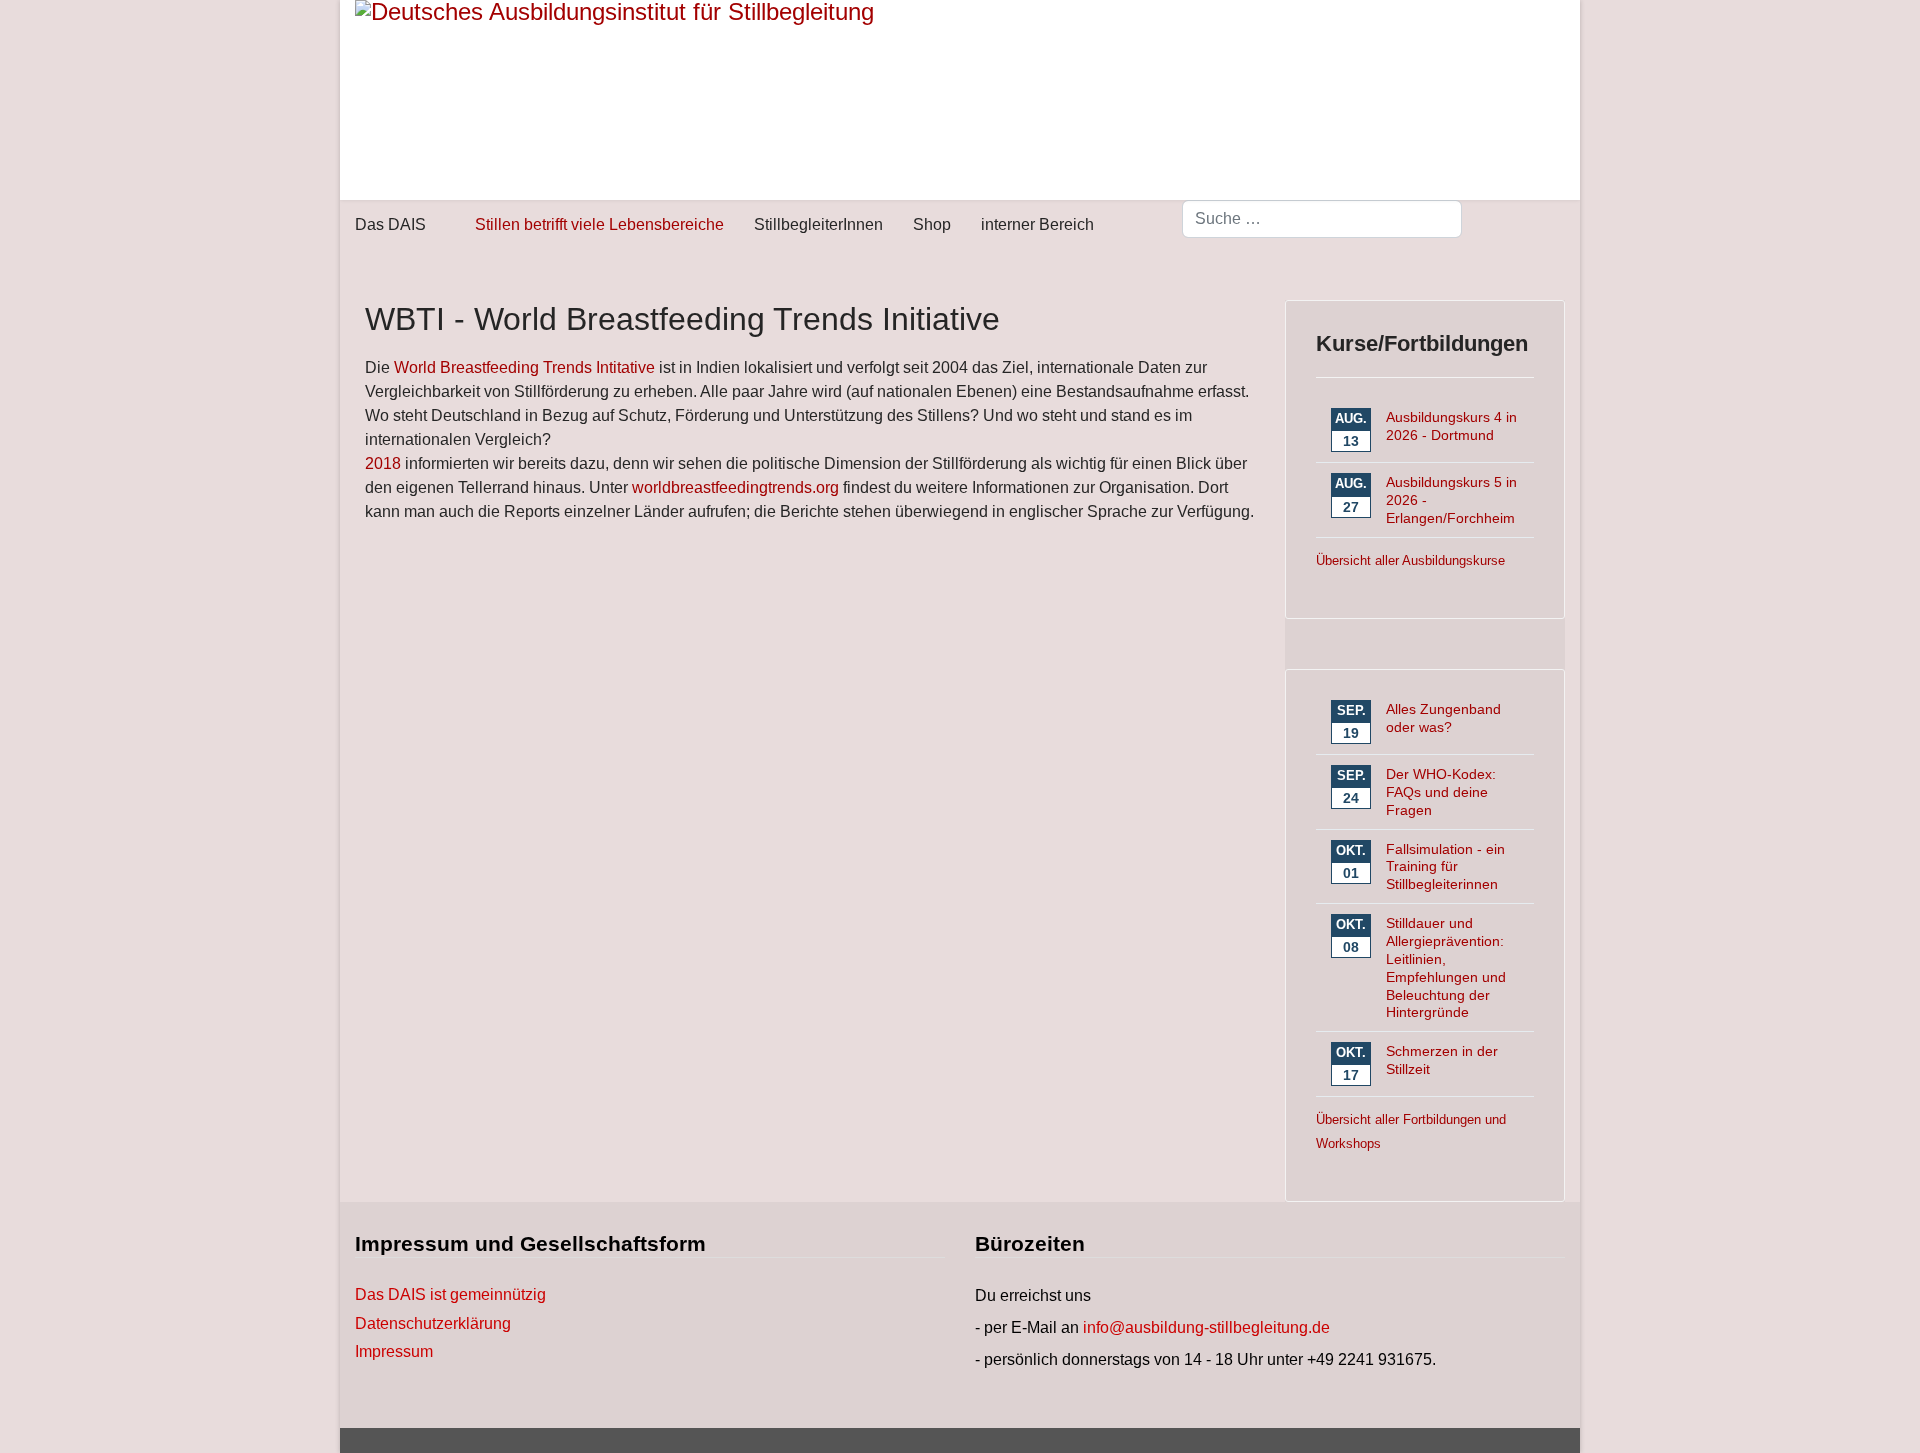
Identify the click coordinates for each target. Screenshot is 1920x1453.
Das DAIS (390, 224)
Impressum (394, 1352)
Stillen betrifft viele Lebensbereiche (599, 224)
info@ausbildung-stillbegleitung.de (1206, 1327)
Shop (932, 224)
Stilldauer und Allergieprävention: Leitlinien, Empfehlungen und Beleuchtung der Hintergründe (1446, 967)
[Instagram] (1559, 227)
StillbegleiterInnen (818, 224)
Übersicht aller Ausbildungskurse (1410, 560)
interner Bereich (1037, 224)
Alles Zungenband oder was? (1443, 718)
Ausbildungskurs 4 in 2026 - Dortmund (1451, 426)
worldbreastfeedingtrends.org (735, 487)
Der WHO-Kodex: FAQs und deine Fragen (1441, 792)
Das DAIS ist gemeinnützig (450, 1295)
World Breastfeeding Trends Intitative (524, 367)
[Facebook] (1527, 227)
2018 (383, 463)
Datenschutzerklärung (433, 1324)
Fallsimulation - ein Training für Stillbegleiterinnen (1445, 867)
